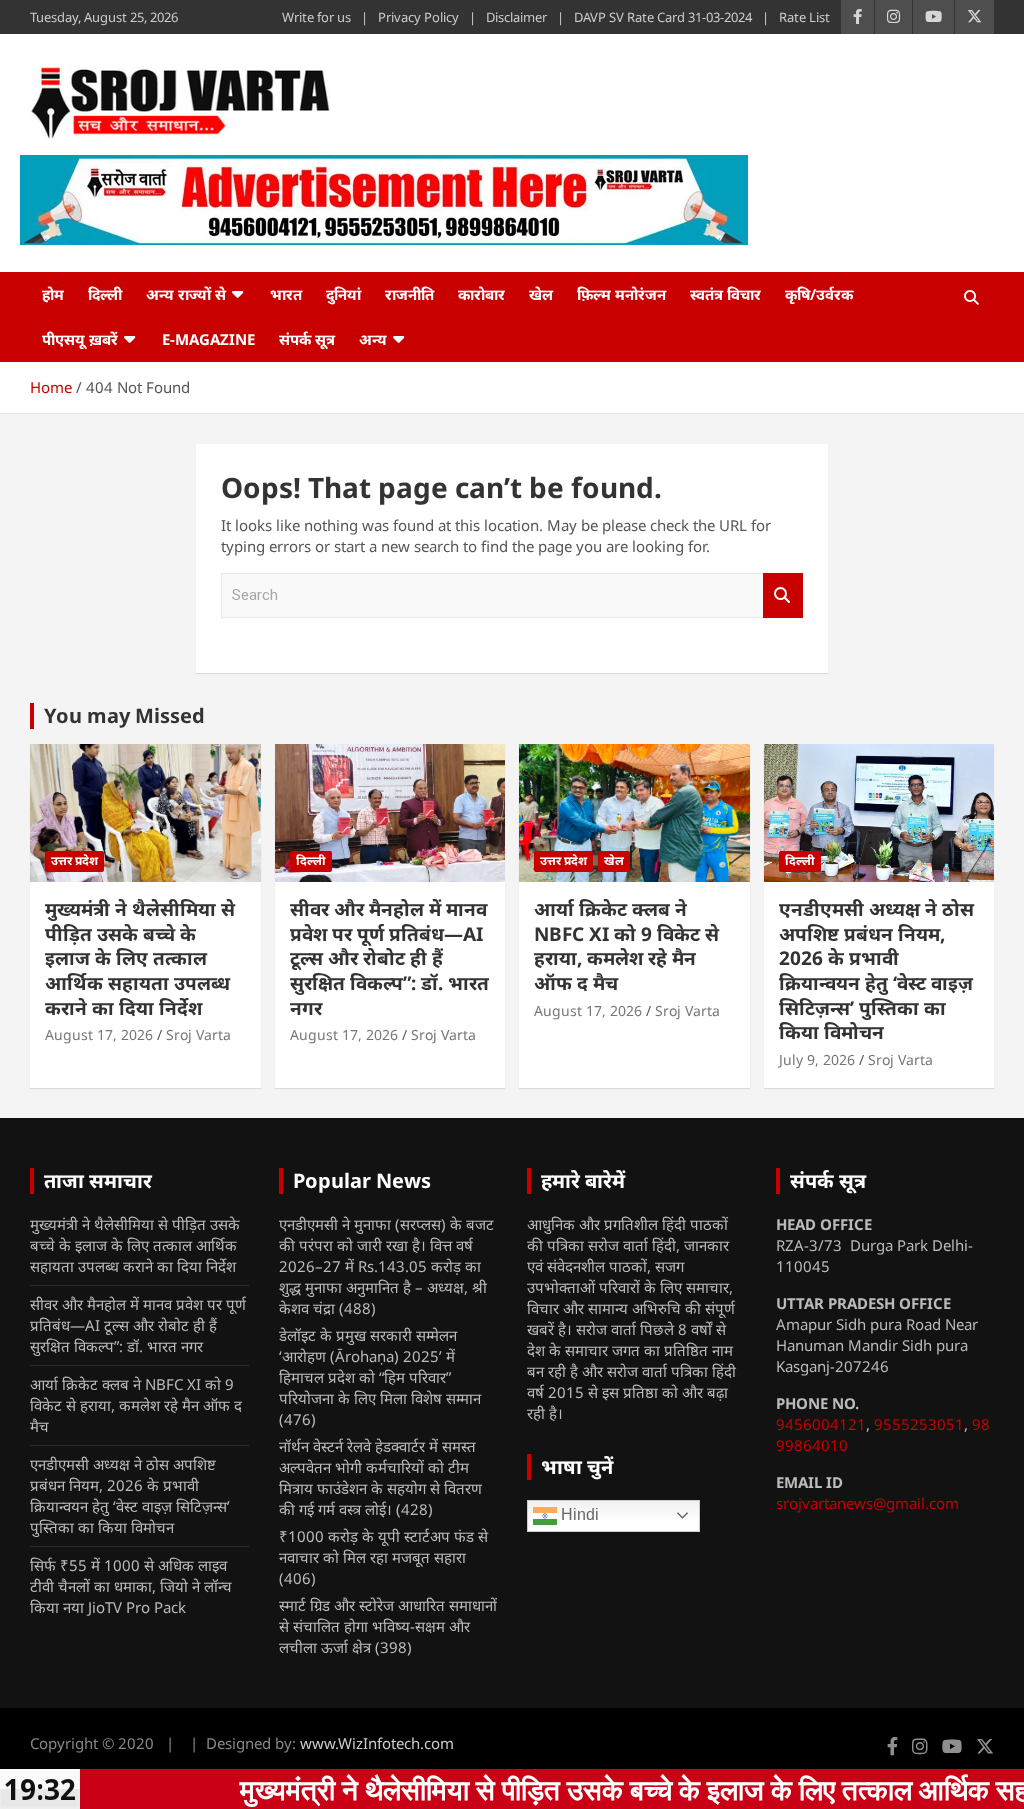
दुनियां (343, 294)
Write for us (316, 17)
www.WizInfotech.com (377, 1743)
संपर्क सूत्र (307, 339)
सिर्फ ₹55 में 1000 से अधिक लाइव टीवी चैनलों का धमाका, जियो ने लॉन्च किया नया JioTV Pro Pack (131, 1586)
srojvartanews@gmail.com (867, 1503)
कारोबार (481, 294)
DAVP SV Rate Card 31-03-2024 (663, 17)
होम (53, 294)
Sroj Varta (198, 1034)
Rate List (804, 17)
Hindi (578, 1514)
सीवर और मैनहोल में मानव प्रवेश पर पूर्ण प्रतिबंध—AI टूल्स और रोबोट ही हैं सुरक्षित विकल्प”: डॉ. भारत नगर (389, 958)
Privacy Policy (418, 17)
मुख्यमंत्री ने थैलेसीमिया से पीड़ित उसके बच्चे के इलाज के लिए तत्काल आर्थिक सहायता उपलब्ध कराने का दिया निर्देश (140, 958)
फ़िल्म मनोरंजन (621, 294)
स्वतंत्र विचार (725, 294)
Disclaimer (516, 17)
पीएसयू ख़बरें (80, 339)
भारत (286, 294)
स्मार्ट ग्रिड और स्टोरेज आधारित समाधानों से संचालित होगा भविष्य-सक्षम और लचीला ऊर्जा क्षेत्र (388, 1626)
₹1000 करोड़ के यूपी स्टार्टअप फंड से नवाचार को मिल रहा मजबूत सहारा (383, 1546)
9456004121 (821, 1424)
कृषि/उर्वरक (819, 294)
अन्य (373, 339)
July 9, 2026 (817, 1059)
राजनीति (409, 294)
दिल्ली (105, 294)
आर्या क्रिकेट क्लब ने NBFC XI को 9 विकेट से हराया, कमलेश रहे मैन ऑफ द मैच (626, 946)
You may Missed (124, 715)
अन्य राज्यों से (186, 294)
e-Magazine (208, 339)
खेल (541, 294)
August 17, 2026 (99, 1034)
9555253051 (919, 1424)
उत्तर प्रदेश (74, 860)
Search (783, 595)
